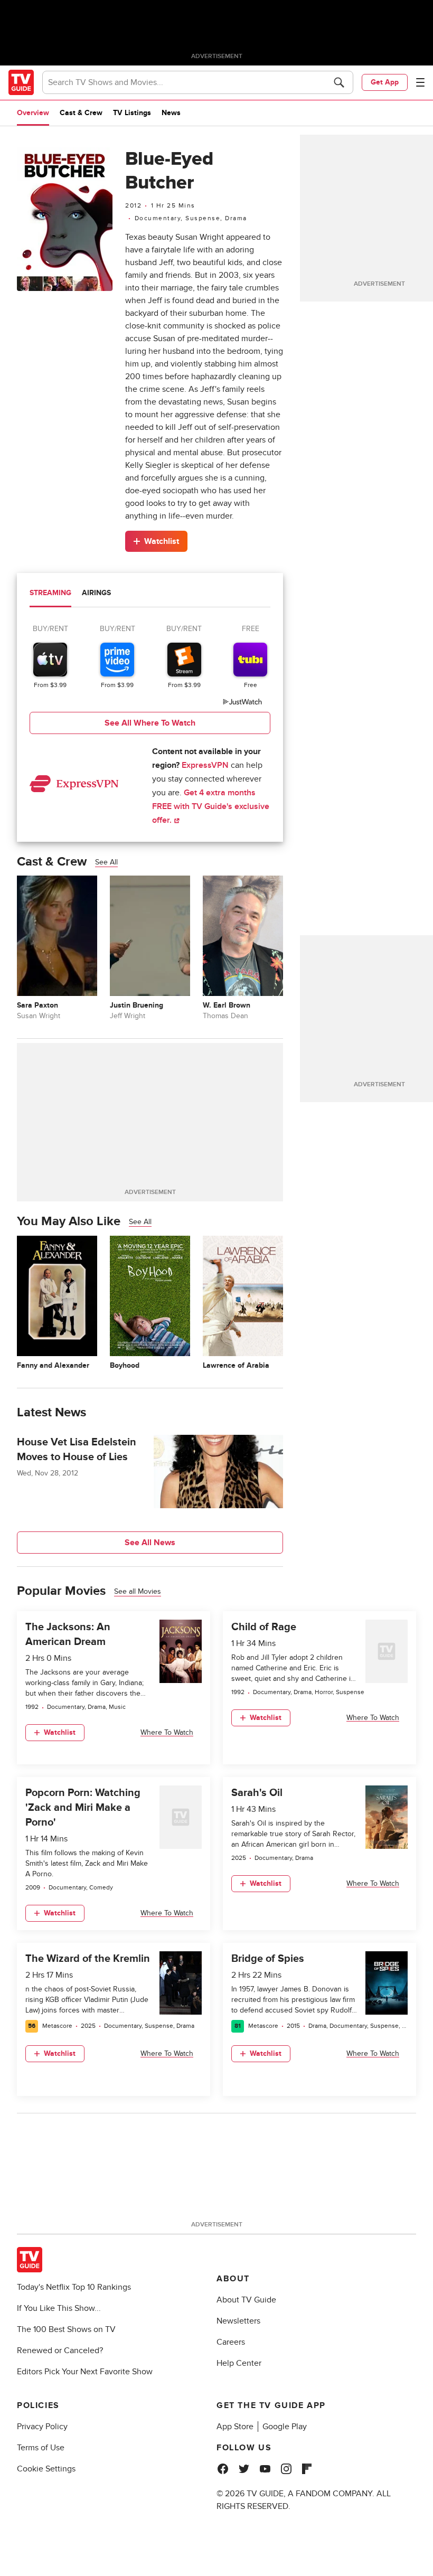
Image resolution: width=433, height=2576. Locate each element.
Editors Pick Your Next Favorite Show (85, 2372)
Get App (385, 82)
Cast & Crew (81, 113)
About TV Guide (246, 2300)
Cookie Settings (46, 2469)
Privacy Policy (42, 2427)
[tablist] (150, 594)
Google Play (285, 2427)
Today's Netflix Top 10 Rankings (74, 2287)
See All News (150, 1543)
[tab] (50, 594)
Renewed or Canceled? (60, 2351)
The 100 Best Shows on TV (66, 2329)
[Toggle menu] (420, 82)
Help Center (239, 2363)
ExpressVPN (205, 765)
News (171, 113)
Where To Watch (167, 1732)
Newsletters (238, 2321)
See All (106, 862)
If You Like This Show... (59, 2308)
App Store (235, 2427)
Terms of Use (41, 2448)
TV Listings (132, 113)
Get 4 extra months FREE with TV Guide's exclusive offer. (211, 806)
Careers (231, 2342)
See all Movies (138, 1591)
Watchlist (162, 541)
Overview (33, 113)
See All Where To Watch (150, 723)
